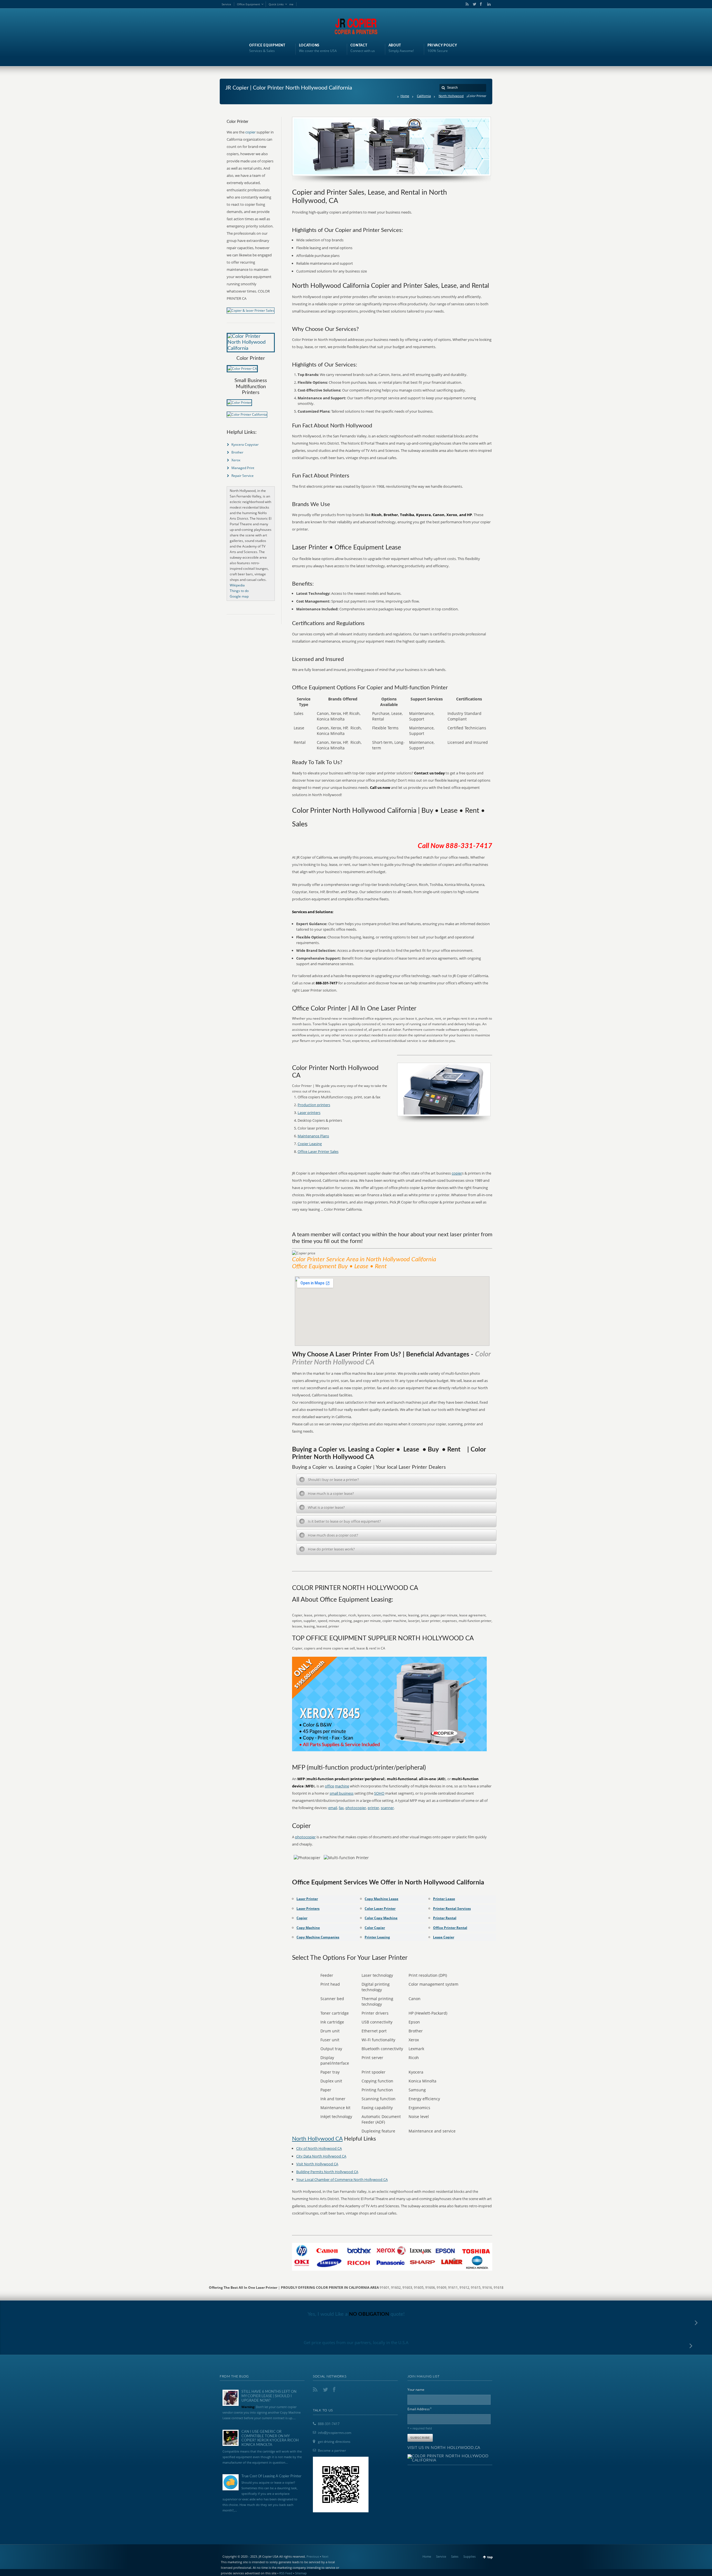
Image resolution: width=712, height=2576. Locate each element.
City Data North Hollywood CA (321, 2156)
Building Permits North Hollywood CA (327, 2172)
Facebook (481, 4)
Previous (313, 2556)
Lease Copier (444, 1937)
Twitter (473, 4)
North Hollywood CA (317, 2139)
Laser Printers (308, 1909)
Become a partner (332, 2450)
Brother (237, 452)
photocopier (356, 1808)
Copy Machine (308, 1928)
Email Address (420, 2409)
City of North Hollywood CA (319, 2148)
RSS (466, 4)
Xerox (236, 460)
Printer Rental (445, 1918)
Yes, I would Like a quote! (356, 2314)
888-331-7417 (329, 2424)
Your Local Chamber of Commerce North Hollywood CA (342, 2179)
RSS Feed (286, 2573)
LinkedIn (488, 4)
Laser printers (309, 1113)
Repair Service (243, 476)
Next (325, 2556)
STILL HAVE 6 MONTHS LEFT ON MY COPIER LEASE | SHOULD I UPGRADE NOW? (269, 2396)
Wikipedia (237, 585)
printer (373, 1808)
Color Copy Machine (381, 1918)
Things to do (239, 591)
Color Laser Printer (380, 1909)
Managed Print (243, 468)
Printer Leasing (377, 1937)
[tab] (396, 1480)
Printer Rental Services (452, 1909)
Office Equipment (249, 4)
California (424, 96)
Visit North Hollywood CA (317, 2164)
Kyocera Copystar (245, 444)
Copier (302, 1918)
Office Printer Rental (450, 1928)
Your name (416, 2390)
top (490, 2557)
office (329, 1786)
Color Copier (375, 1928)
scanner (387, 1808)
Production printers (314, 1105)
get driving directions (334, 2442)
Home (405, 96)
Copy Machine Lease (381, 1899)
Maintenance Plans (313, 1136)
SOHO (379, 1793)
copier (457, 1173)
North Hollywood (451, 96)
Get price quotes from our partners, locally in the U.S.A (356, 2342)
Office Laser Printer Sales (318, 1151)
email (333, 1808)
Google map (239, 596)
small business (342, 1793)
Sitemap (301, 2573)
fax (341, 1808)
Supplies (469, 2556)
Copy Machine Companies (318, 1937)
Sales (455, 2556)
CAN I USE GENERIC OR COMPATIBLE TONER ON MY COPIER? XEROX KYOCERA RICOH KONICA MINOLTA (270, 2438)
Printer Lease (444, 1899)
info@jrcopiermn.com (335, 2433)
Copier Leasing (310, 1144)
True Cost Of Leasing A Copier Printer (271, 2476)
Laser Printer (307, 1899)
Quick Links (276, 4)
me (291, 4)
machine (342, 1786)
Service (226, 4)
